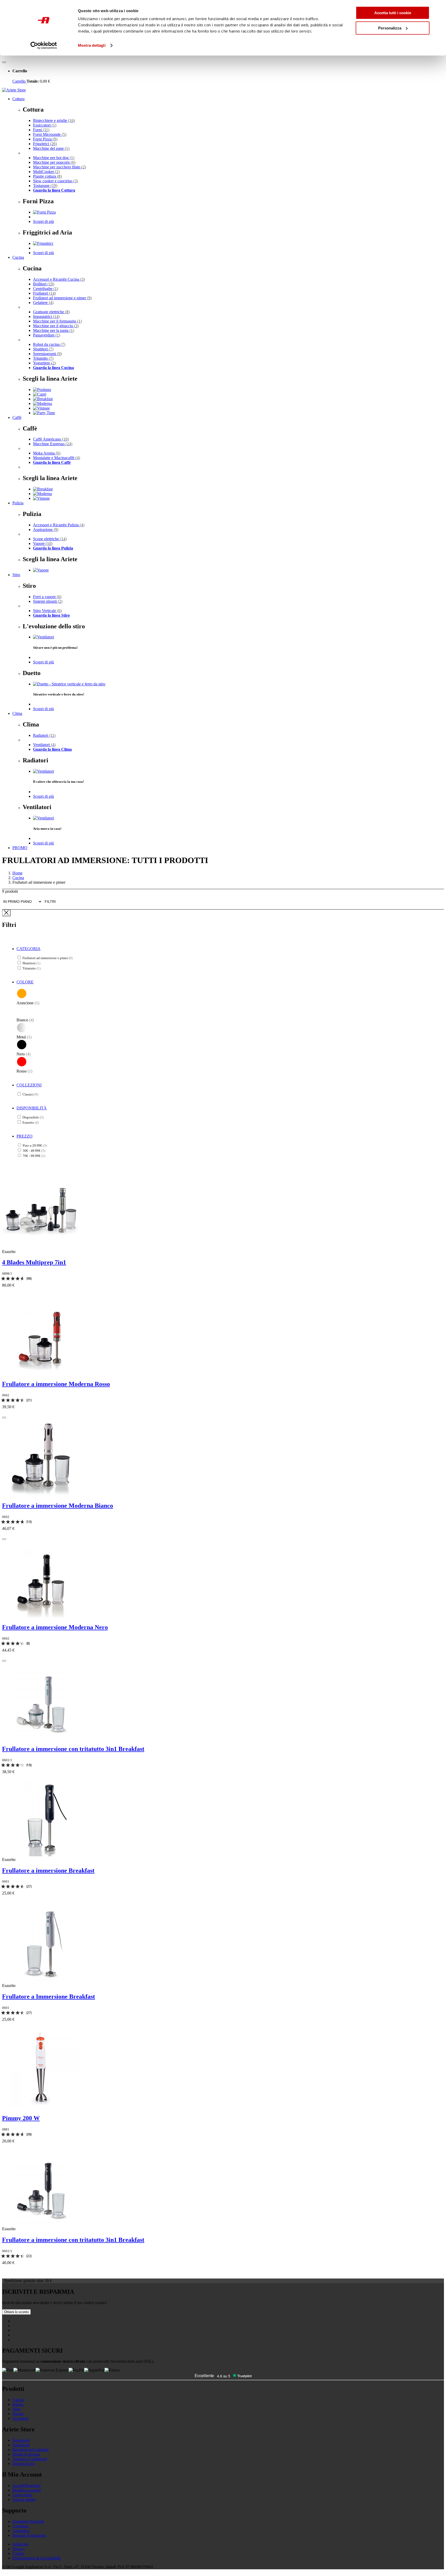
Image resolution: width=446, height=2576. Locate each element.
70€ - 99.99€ (34, 1156)
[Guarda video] (4, 1418)
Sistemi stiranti (48, 601)
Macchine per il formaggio (57, 321)
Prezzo (25, 1136)
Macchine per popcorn (54, 162)
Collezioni (29, 1085)
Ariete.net (20, 2544)
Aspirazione (46, 530)
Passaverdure (47, 335)
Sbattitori (43, 349)
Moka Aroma (47, 453)
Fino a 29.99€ (35, 1145)
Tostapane (45, 186)
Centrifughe (46, 289)
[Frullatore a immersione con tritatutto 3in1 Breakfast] (41, 1738)
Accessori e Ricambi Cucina (59, 279)
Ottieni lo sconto (16, 2312)
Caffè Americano (51, 439)
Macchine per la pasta (54, 330)
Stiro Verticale (47, 611)
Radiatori (44, 735)
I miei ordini (22, 2495)
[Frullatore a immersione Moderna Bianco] (41, 1495)
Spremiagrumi (47, 354)
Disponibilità (32, 1108)
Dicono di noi (24, 2464)
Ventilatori (44, 745)
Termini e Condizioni (30, 2459)
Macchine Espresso (53, 444)
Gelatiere (43, 303)
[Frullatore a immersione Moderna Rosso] (41, 1373)
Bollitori (44, 284)
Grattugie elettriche (51, 312)
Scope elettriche (50, 539)
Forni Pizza (45, 139)
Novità (18, 2414)
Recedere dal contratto (31, 2450)
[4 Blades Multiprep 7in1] (41, 1247)
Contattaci (21, 2526)
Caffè (17, 417)
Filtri (50, 902)
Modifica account (27, 2490)
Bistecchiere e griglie (54, 120)
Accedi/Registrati (26, 2485)
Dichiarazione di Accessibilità (37, 2558)
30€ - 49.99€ (34, 1151)
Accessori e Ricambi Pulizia (59, 525)
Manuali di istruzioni (29, 2535)
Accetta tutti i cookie (393, 13)
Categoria (29, 949)
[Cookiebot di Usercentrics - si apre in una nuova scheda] (44, 45)
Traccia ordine (24, 2499)
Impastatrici (46, 316)
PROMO (20, 848)
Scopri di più (43, 221)
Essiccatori (45, 125)
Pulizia (18, 503)
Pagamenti (21, 2440)
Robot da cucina (49, 344)
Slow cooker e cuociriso (55, 181)
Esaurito (31, 1122)
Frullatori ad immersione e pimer (62, 298)
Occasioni (21, 2418)
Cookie (18, 2553)
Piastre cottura (47, 176)
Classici (30, 1094)
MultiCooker (46, 172)
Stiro (16, 575)
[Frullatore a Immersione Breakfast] (41, 1981)
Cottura (18, 99)
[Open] (4, 62)
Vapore (43, 543)
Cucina (18, 257)
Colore (25, 982)
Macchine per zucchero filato (59, 167)
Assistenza (21, 2531)
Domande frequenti (28, 2521)
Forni (41, 130)
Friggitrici (45, 144)
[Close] (6, 913)
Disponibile (33, 1117)
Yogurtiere (44, 363)
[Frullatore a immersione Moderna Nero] (41, 1616)
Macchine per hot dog (54, 158)
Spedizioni (21, 2445)
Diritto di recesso (26, 2454)
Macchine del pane (51, 148)
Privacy (19, 2549)
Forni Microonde (50, 134)
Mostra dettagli (92, 45)
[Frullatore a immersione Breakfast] (41, 1855)
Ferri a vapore (47, 597)
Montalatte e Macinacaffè (57, 458)
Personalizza (390, 28)
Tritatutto (43, 358)
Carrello (19, 81)
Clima (17, 713)
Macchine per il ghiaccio (56, 326)
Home (17, 873)
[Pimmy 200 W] (41, 2107)
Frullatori (44, 293)
